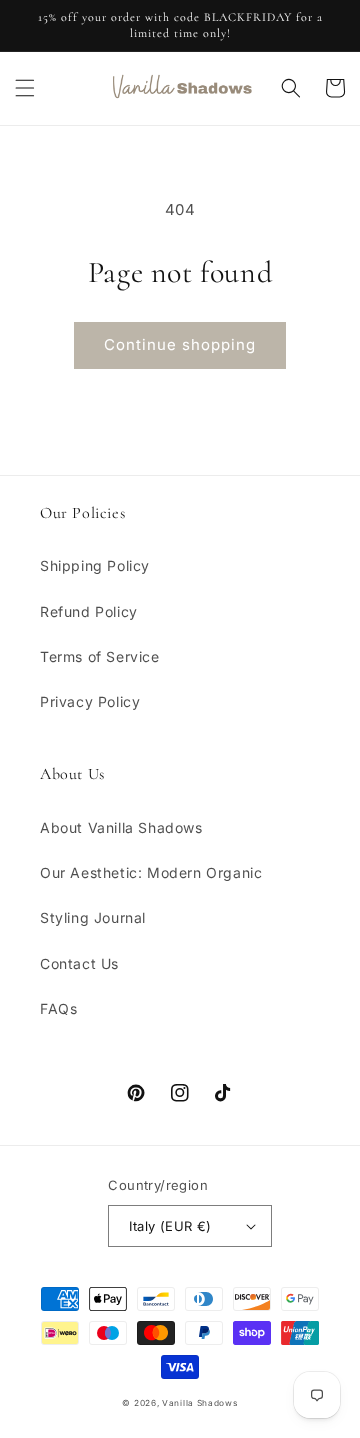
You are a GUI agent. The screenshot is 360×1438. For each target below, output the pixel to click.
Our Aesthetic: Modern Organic (151, 872)
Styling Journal (93, 917)
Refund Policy (89, 611)
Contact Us (79, 963)
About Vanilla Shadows (121, 827)
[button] (25, 88)
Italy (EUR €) (170, 1226)
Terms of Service (100, 656)
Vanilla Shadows (200, 1403)
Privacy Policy (90, 701)
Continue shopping (180, 344)
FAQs (58, 1008)
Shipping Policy (95, 565)
